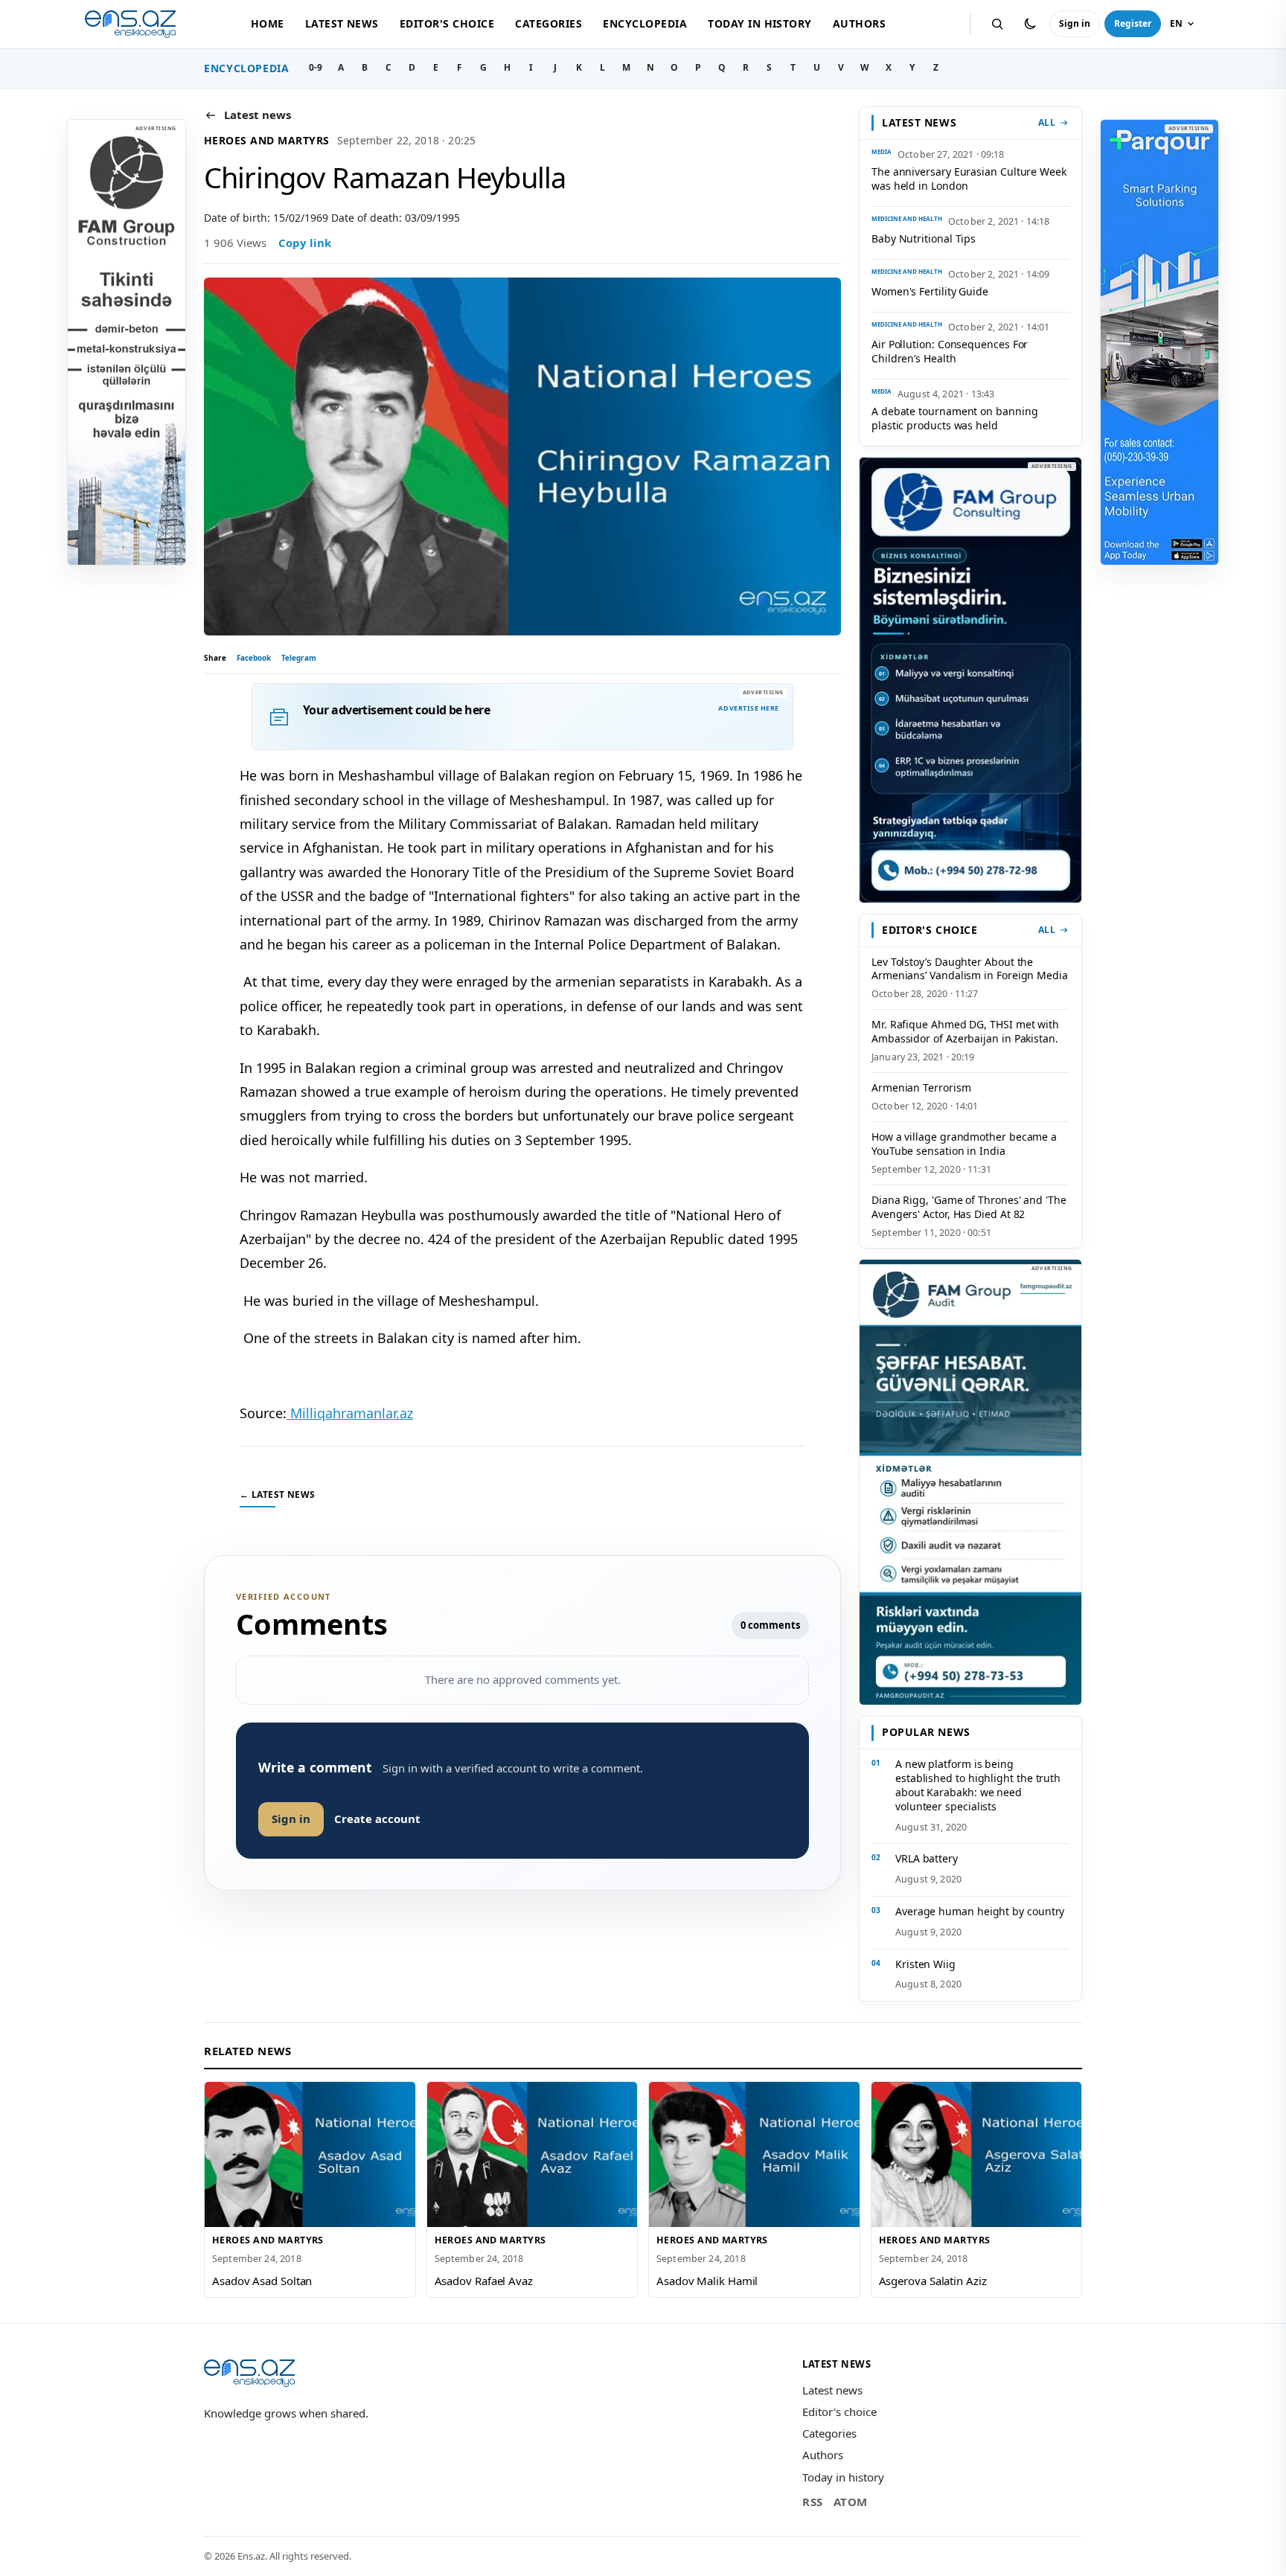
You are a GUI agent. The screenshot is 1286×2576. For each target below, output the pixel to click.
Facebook (254, 658)
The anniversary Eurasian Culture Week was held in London (969, 179)
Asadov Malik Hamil (707, 2281)
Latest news (342, 23)
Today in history (760, 23)
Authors (859, 23)
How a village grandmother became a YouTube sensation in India (964, 1144)
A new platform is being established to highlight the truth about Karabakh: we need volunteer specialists (978, 1785)
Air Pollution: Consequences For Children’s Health (950, 351)
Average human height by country (980, 1911)
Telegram (299, 658)
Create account (377, 1819)
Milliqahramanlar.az (350, 1413)
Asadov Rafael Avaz (484, 2281)
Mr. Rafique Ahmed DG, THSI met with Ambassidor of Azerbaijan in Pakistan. (965, 1031)
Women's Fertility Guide (930, 291)
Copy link (305, 243)
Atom (851, 2502)
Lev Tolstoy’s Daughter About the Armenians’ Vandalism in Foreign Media (970, 969)
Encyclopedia (645, 23)
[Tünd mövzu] (1030, 24)
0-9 (316, 67)
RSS (813, 2502)
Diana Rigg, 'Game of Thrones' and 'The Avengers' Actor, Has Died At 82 (969, 1207)
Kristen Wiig (925, 1964)
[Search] (997, 24)
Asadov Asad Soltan (262, 2281)
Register (1133, 23)
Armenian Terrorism (921, 1087)
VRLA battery (927, 1858)
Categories (548, 23)
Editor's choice (447, 23)
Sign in (1075, 23)
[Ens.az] (130, 24)
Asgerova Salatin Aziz (933, 2281)
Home (268, 23)
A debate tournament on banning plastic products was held (954, 418)
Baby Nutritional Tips (924, 238)
